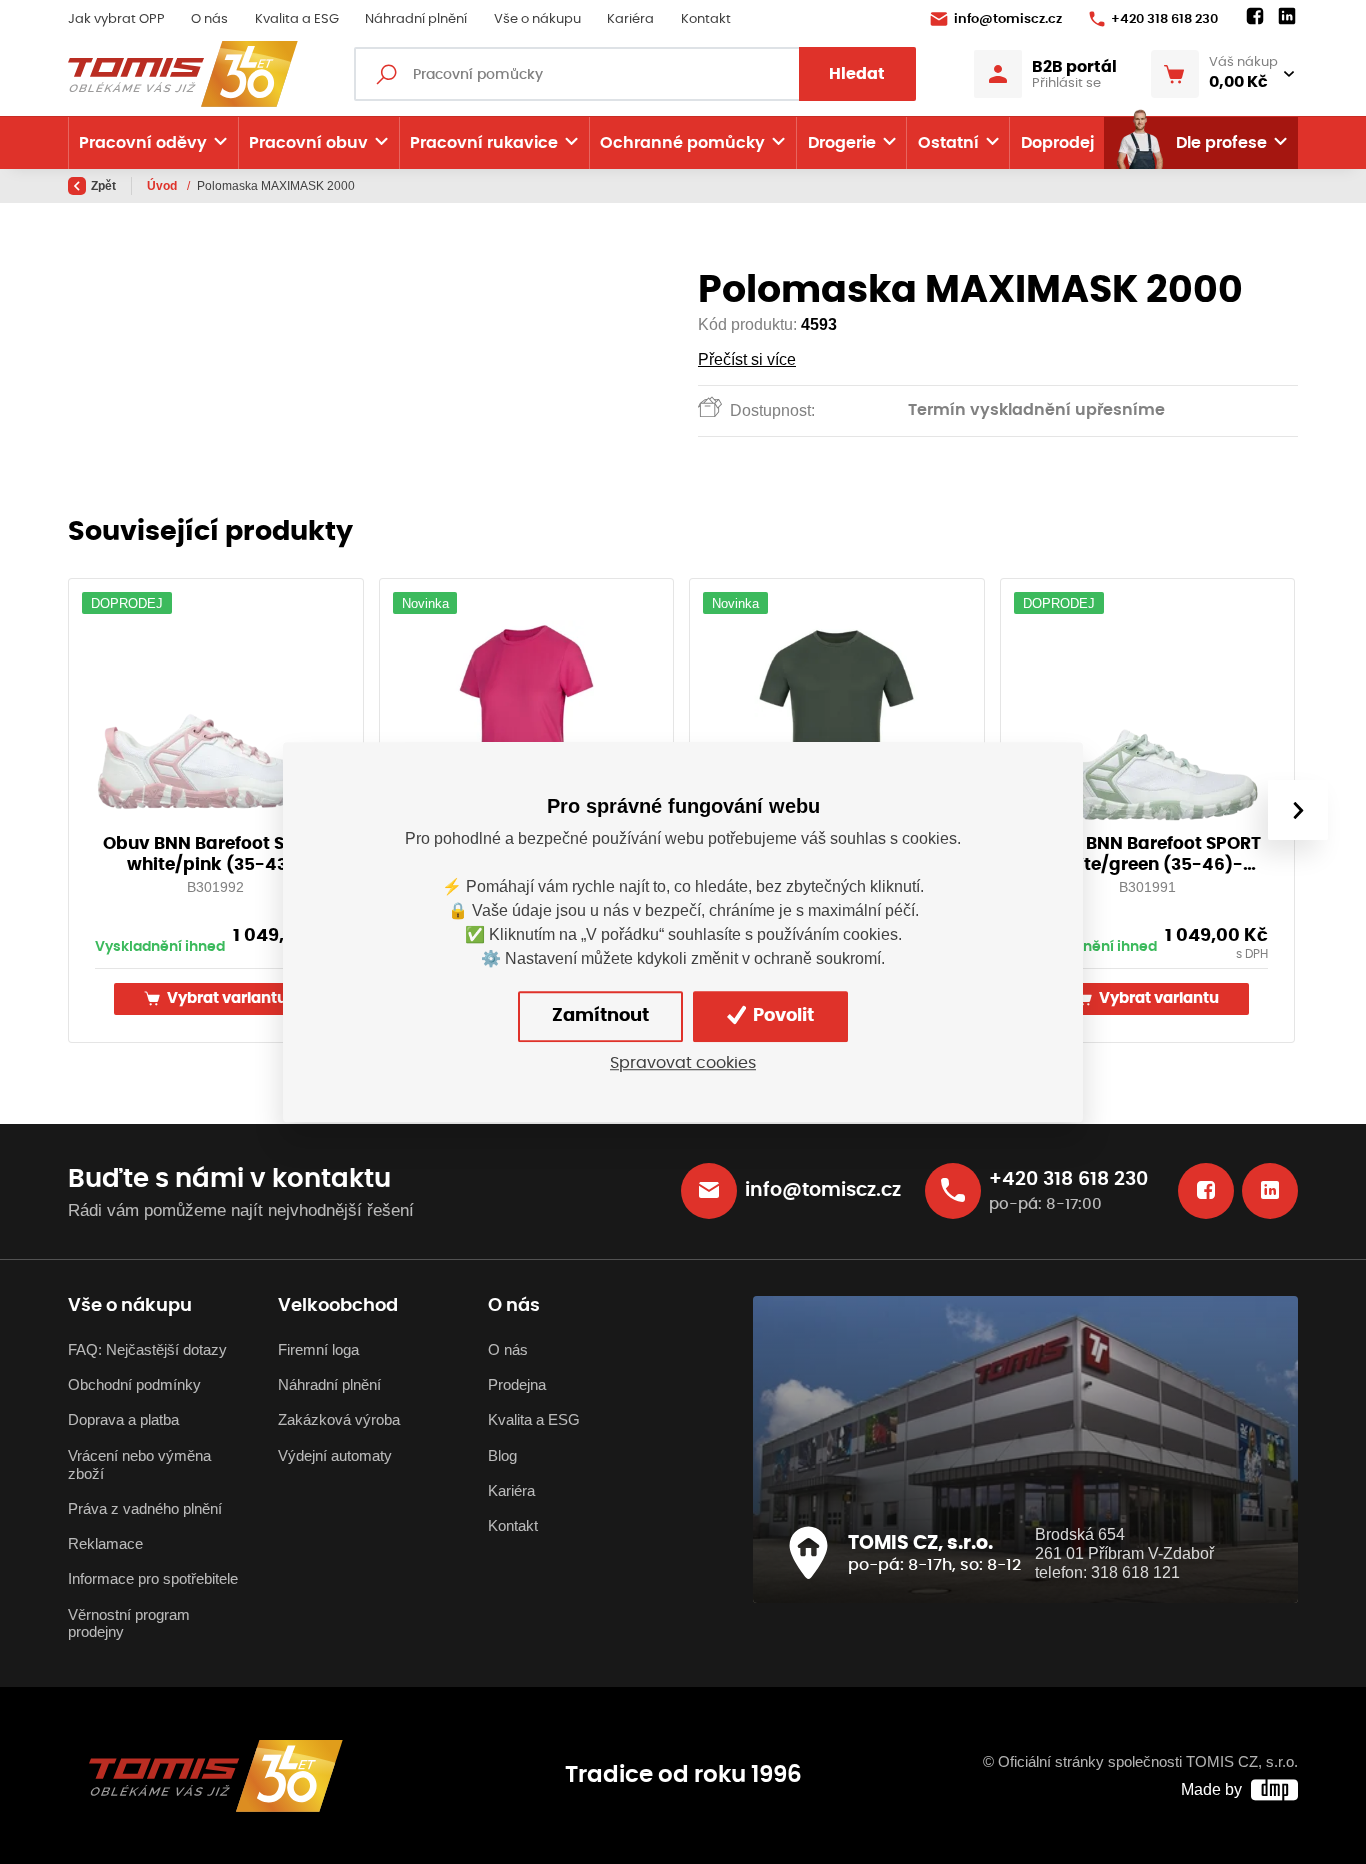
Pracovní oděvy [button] (143, 143)
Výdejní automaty (335, 1456)
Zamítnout (600, 1016)
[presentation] (1298, 810)
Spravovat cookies (683, 1063)
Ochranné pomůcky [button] (682, 143)
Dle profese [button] (1221, 143)
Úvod (163, 186)
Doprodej (1057, 143)
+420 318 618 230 (1164, 19)
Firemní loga (318, 1350)
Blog (502, 1456)
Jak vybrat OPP (116, 19)
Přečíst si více (747, 359)
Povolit (781, 1016)
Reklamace (105, 1544)
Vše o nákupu (537, 19)
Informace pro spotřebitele (153, 1579)
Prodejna (517, 1385)
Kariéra (630, 19)
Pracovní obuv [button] (308, 143)
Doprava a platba (123, 1420)
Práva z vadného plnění (145, 1509)
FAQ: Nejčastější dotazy (147, 1350)
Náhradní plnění (416, 19)
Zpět (103, 186)
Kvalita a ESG (297, 19)
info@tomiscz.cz (1008, 19)
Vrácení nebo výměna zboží (139, 1465)
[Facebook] (1255, 17)
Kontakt (706, 19)
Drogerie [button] (842, 143)
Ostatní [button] (948, 143)
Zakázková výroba (339, 1420)
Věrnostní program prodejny (129, 1624)
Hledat (857, 74)
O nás (209, 19)
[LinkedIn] (1287, 17)
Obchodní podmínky (134, 1385)
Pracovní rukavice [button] (484, 143)
